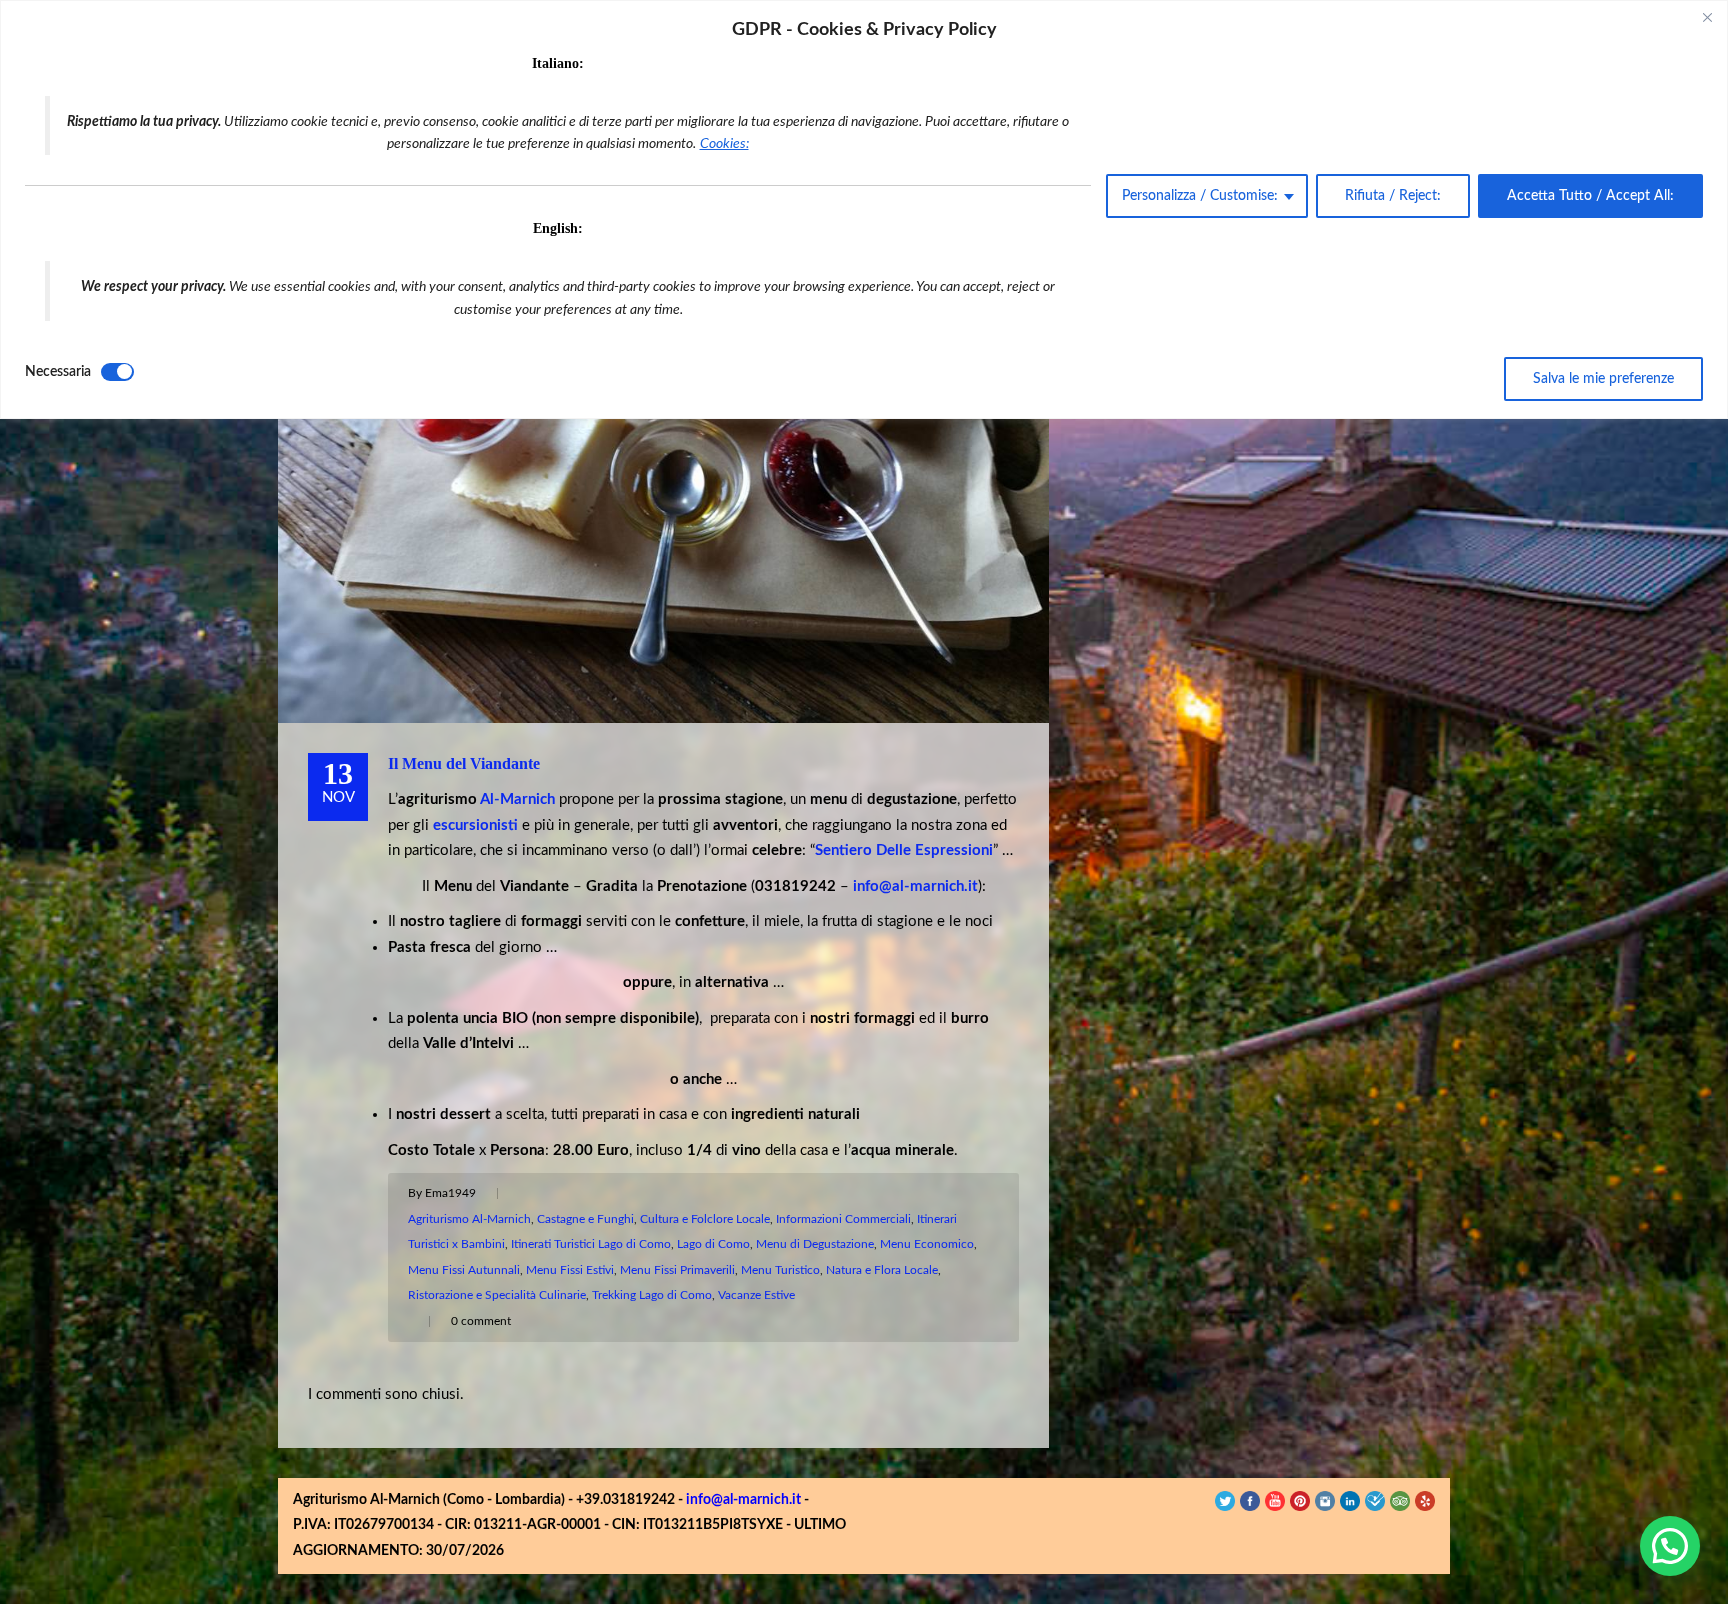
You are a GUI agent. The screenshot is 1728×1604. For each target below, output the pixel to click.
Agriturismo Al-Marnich (469, 1219)
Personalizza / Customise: (1200, 196)
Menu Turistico (780, 1270)
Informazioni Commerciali (843, 1219)
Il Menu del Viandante (464, 763)
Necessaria (58, 372)
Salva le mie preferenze (1603, 379)
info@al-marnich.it (743, 1500)
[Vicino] (1707, 17)
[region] (864, 209)
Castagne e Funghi (585, 1219)
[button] (1670, 1546)
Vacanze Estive (756, 1295)
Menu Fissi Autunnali (464, 1270)
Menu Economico (927, 1244)
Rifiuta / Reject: (1393, 196)
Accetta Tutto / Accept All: (1590, 196)
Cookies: (724, 144)
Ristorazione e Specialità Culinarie (497, 1295)
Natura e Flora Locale (882, 1270)
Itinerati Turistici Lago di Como (591, 1244)
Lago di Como (713, 1244)
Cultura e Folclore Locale (705, 1219)
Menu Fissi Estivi (570, 1270)
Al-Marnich (517, 799)
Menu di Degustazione (815, 1244)
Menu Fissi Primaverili (677, 1270)
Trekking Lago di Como (652, 1295)
